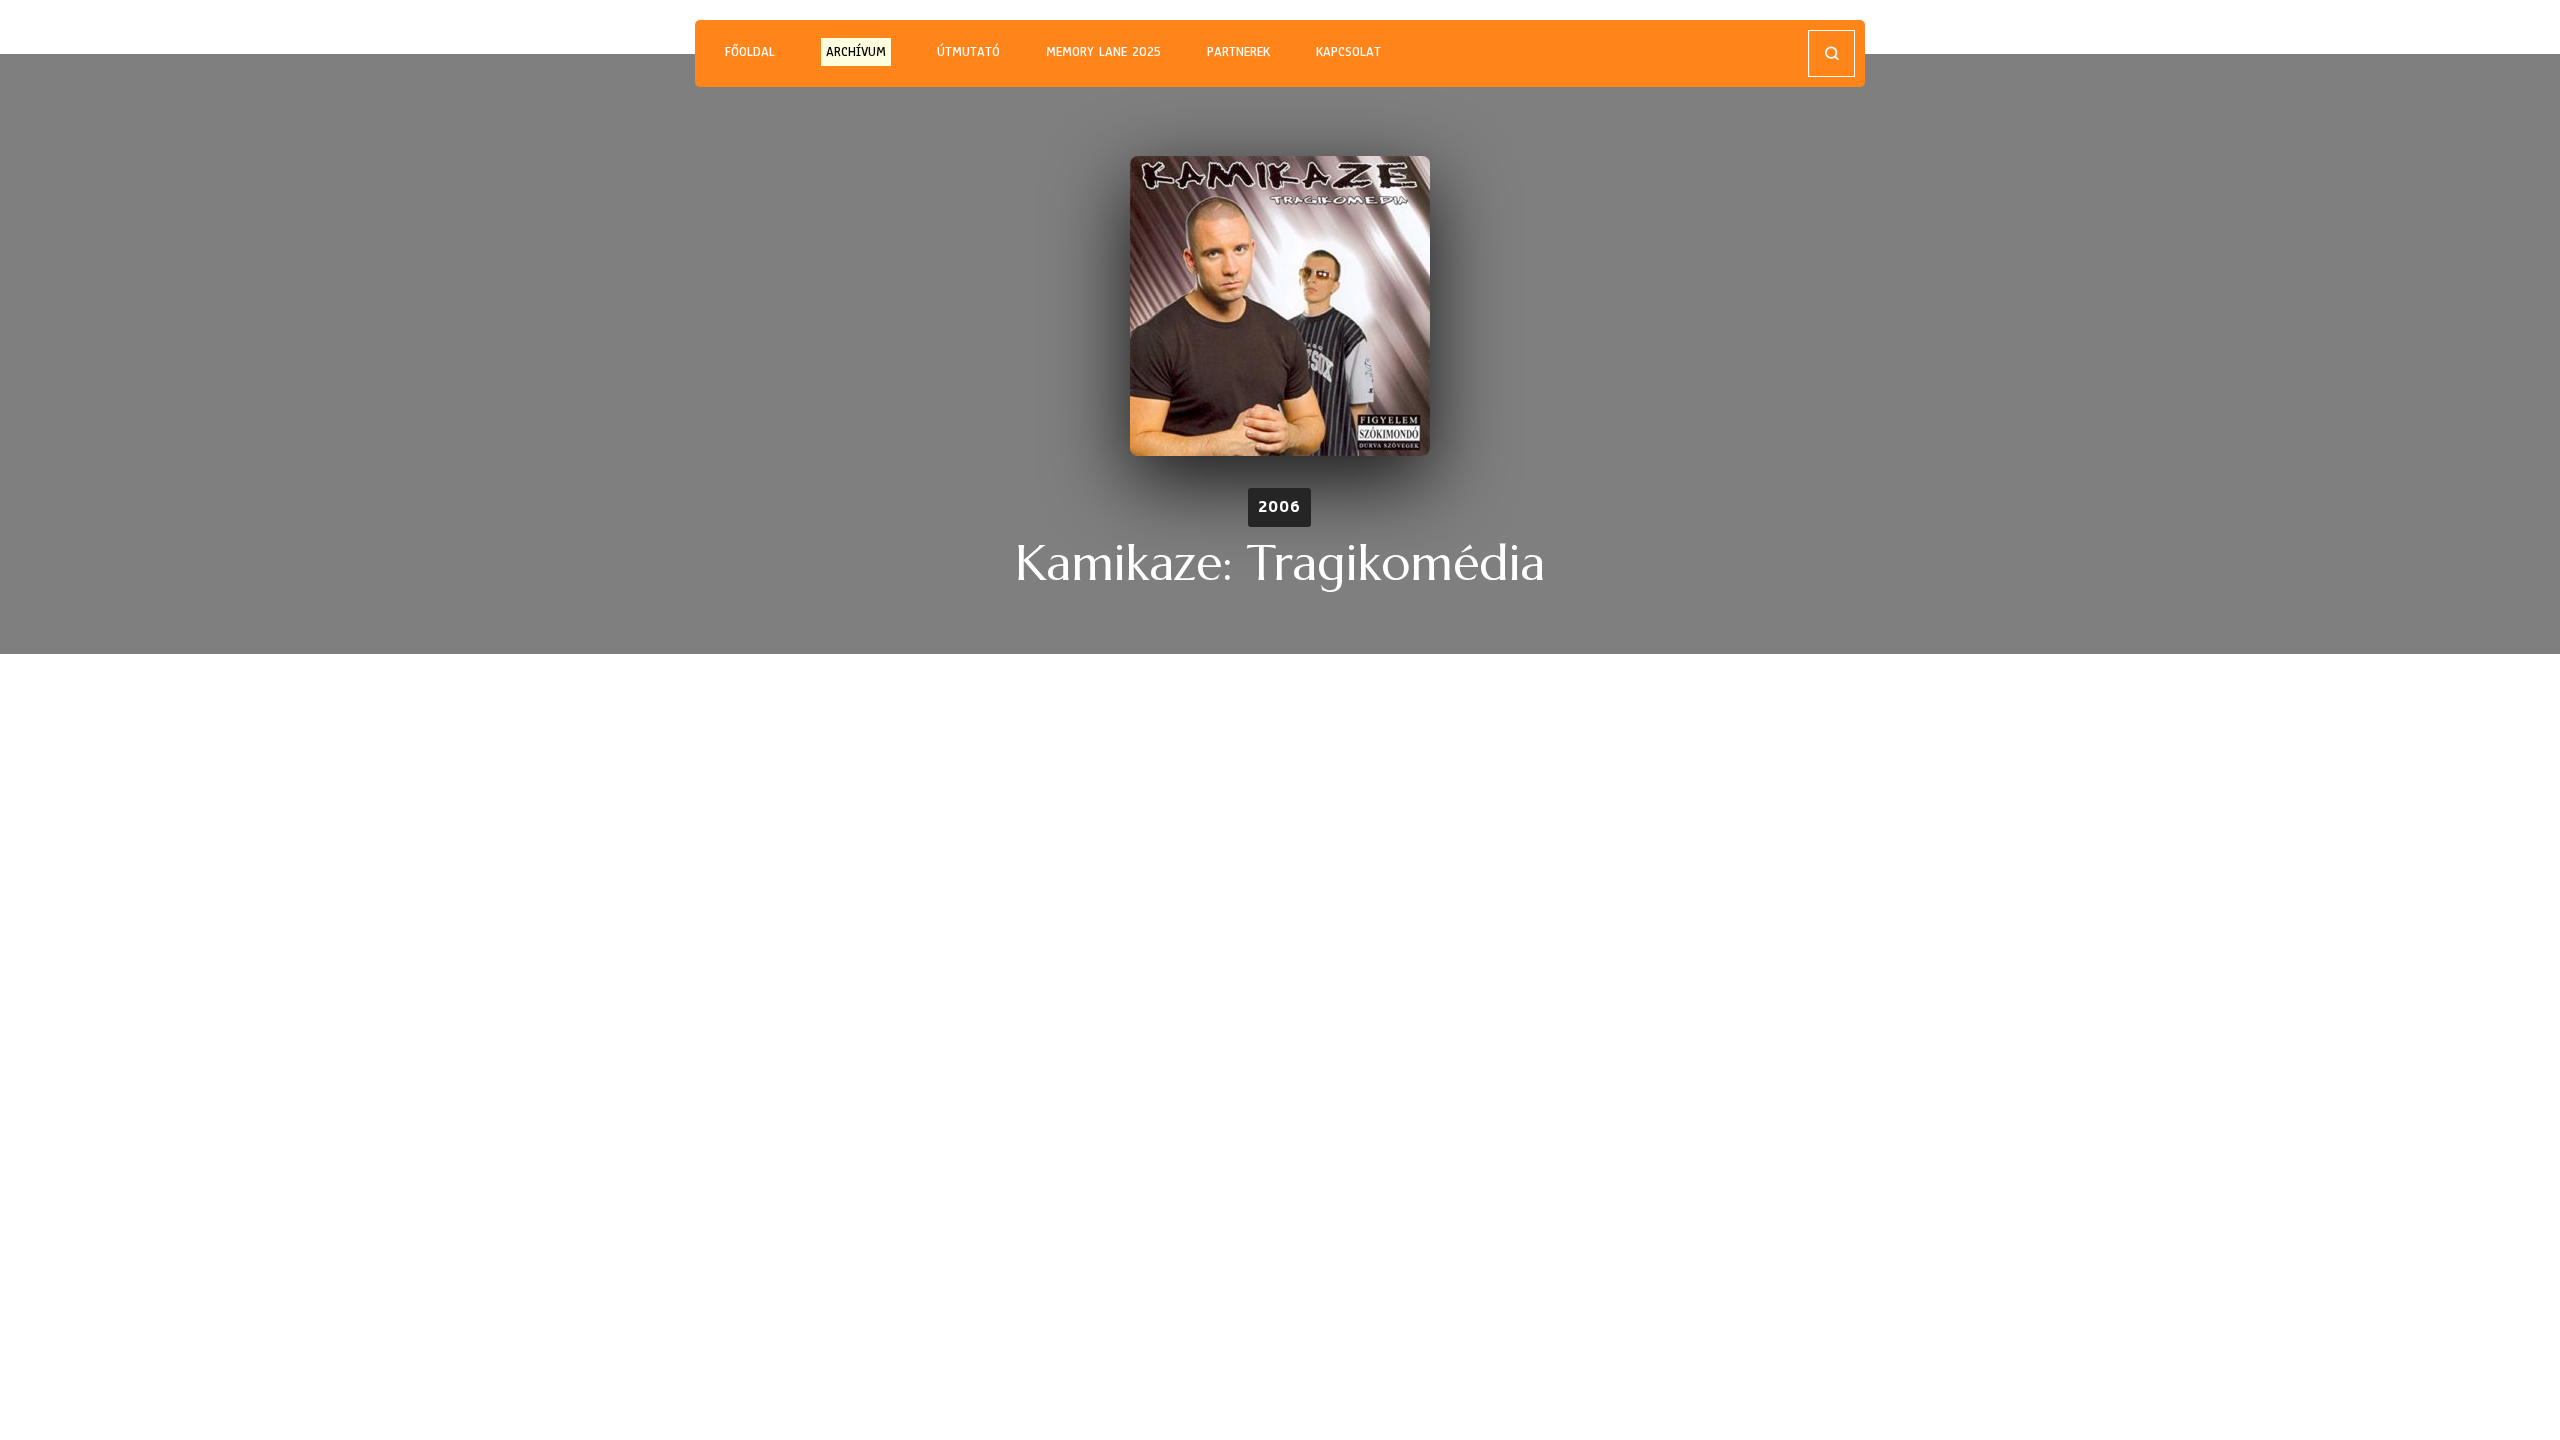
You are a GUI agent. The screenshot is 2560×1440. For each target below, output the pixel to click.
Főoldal (750, 52)
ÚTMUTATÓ (968, 52)
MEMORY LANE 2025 (1103, 52)
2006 (1279, 506)
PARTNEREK (1238, 52)
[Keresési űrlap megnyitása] (1831, 53)
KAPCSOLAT (1348, 52)
